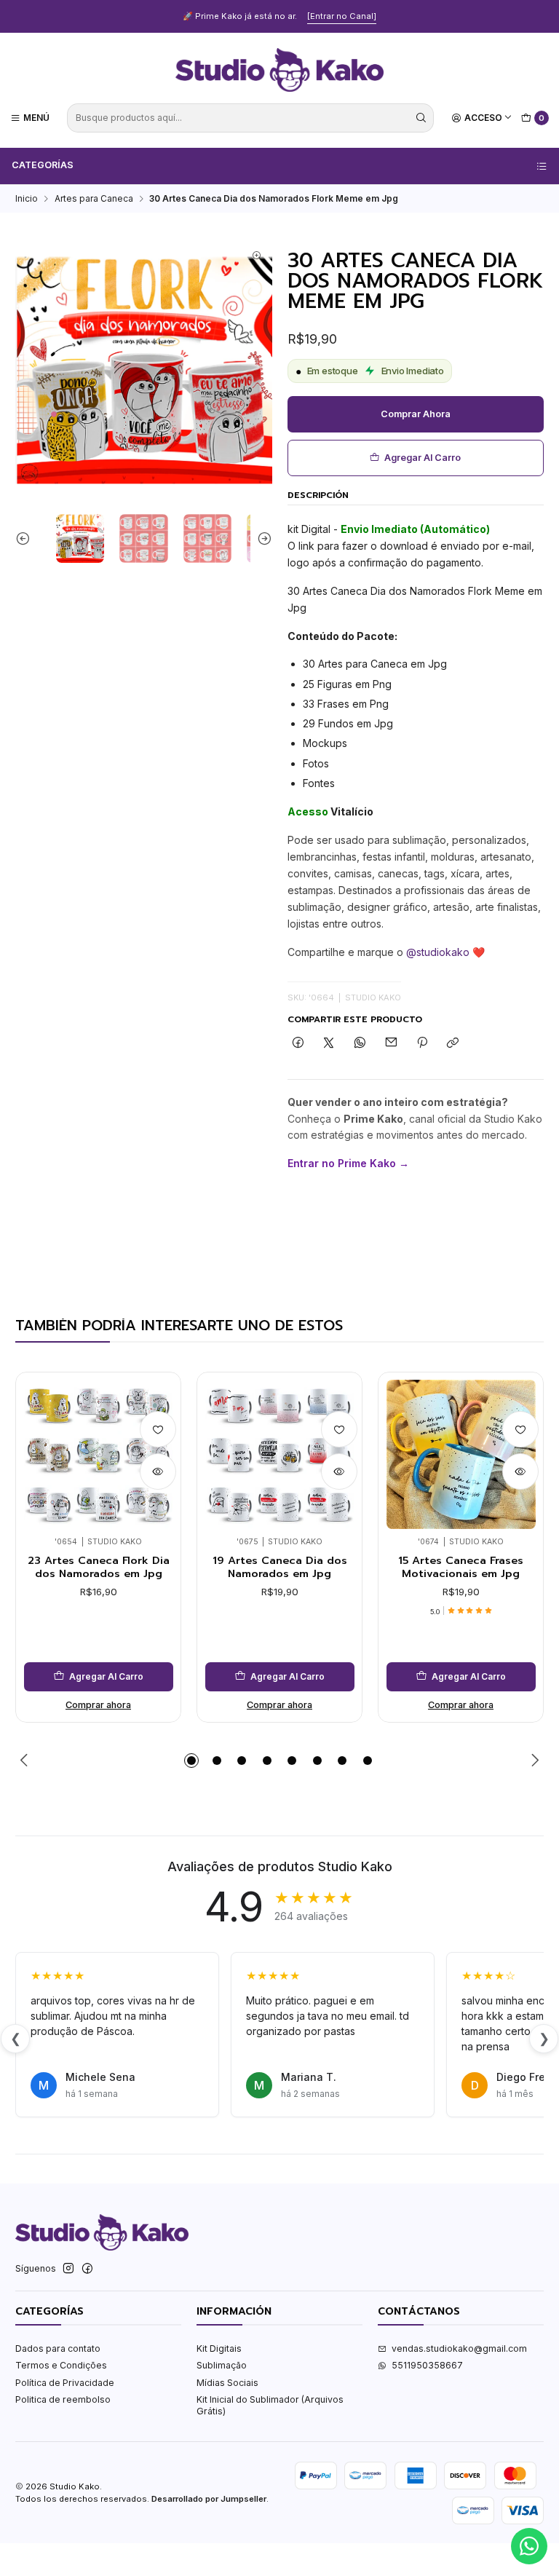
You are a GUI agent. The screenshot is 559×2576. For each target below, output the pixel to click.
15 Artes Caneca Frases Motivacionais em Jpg (461, 1567)
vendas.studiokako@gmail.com (459, 2348)
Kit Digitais (219, 2348)
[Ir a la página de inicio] (279, 70)
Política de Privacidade (65, 2383)
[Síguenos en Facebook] (87, 2269)
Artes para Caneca (94, 199)
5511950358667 (427, 2365)
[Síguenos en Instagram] (68, 2269)
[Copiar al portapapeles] (453, 1044)
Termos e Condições (61, 2365)
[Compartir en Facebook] (298, 1044)
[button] (191, 1761)
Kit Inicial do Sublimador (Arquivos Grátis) (270, 2405)
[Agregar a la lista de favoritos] (158, 1429)
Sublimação (222, 2365)
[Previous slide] (26, 538)
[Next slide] (261, 538)
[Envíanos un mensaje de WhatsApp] (529, 2546)
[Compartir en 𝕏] (329, 1044)
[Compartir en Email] (391, 1044)
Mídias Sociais (227, 2383)
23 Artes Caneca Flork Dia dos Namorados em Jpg (99, 1567)
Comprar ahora (416, 414)
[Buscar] (421, 118)
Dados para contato (58, 2348)
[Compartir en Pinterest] (422, 1044)
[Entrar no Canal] (342, 16)
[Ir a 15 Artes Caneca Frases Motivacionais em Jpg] (461, 1454)
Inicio (27, 199)
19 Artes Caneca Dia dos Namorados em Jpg (280, 1567)
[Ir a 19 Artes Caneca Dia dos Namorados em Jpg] (280, 1454)
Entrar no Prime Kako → (348, 1163)
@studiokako (438, 952)
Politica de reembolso (63, 2399)
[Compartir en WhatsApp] (360, 1044)
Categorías (43, 165)
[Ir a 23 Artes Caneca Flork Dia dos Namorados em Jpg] (99, 1454)
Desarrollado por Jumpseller (209, 2499)
